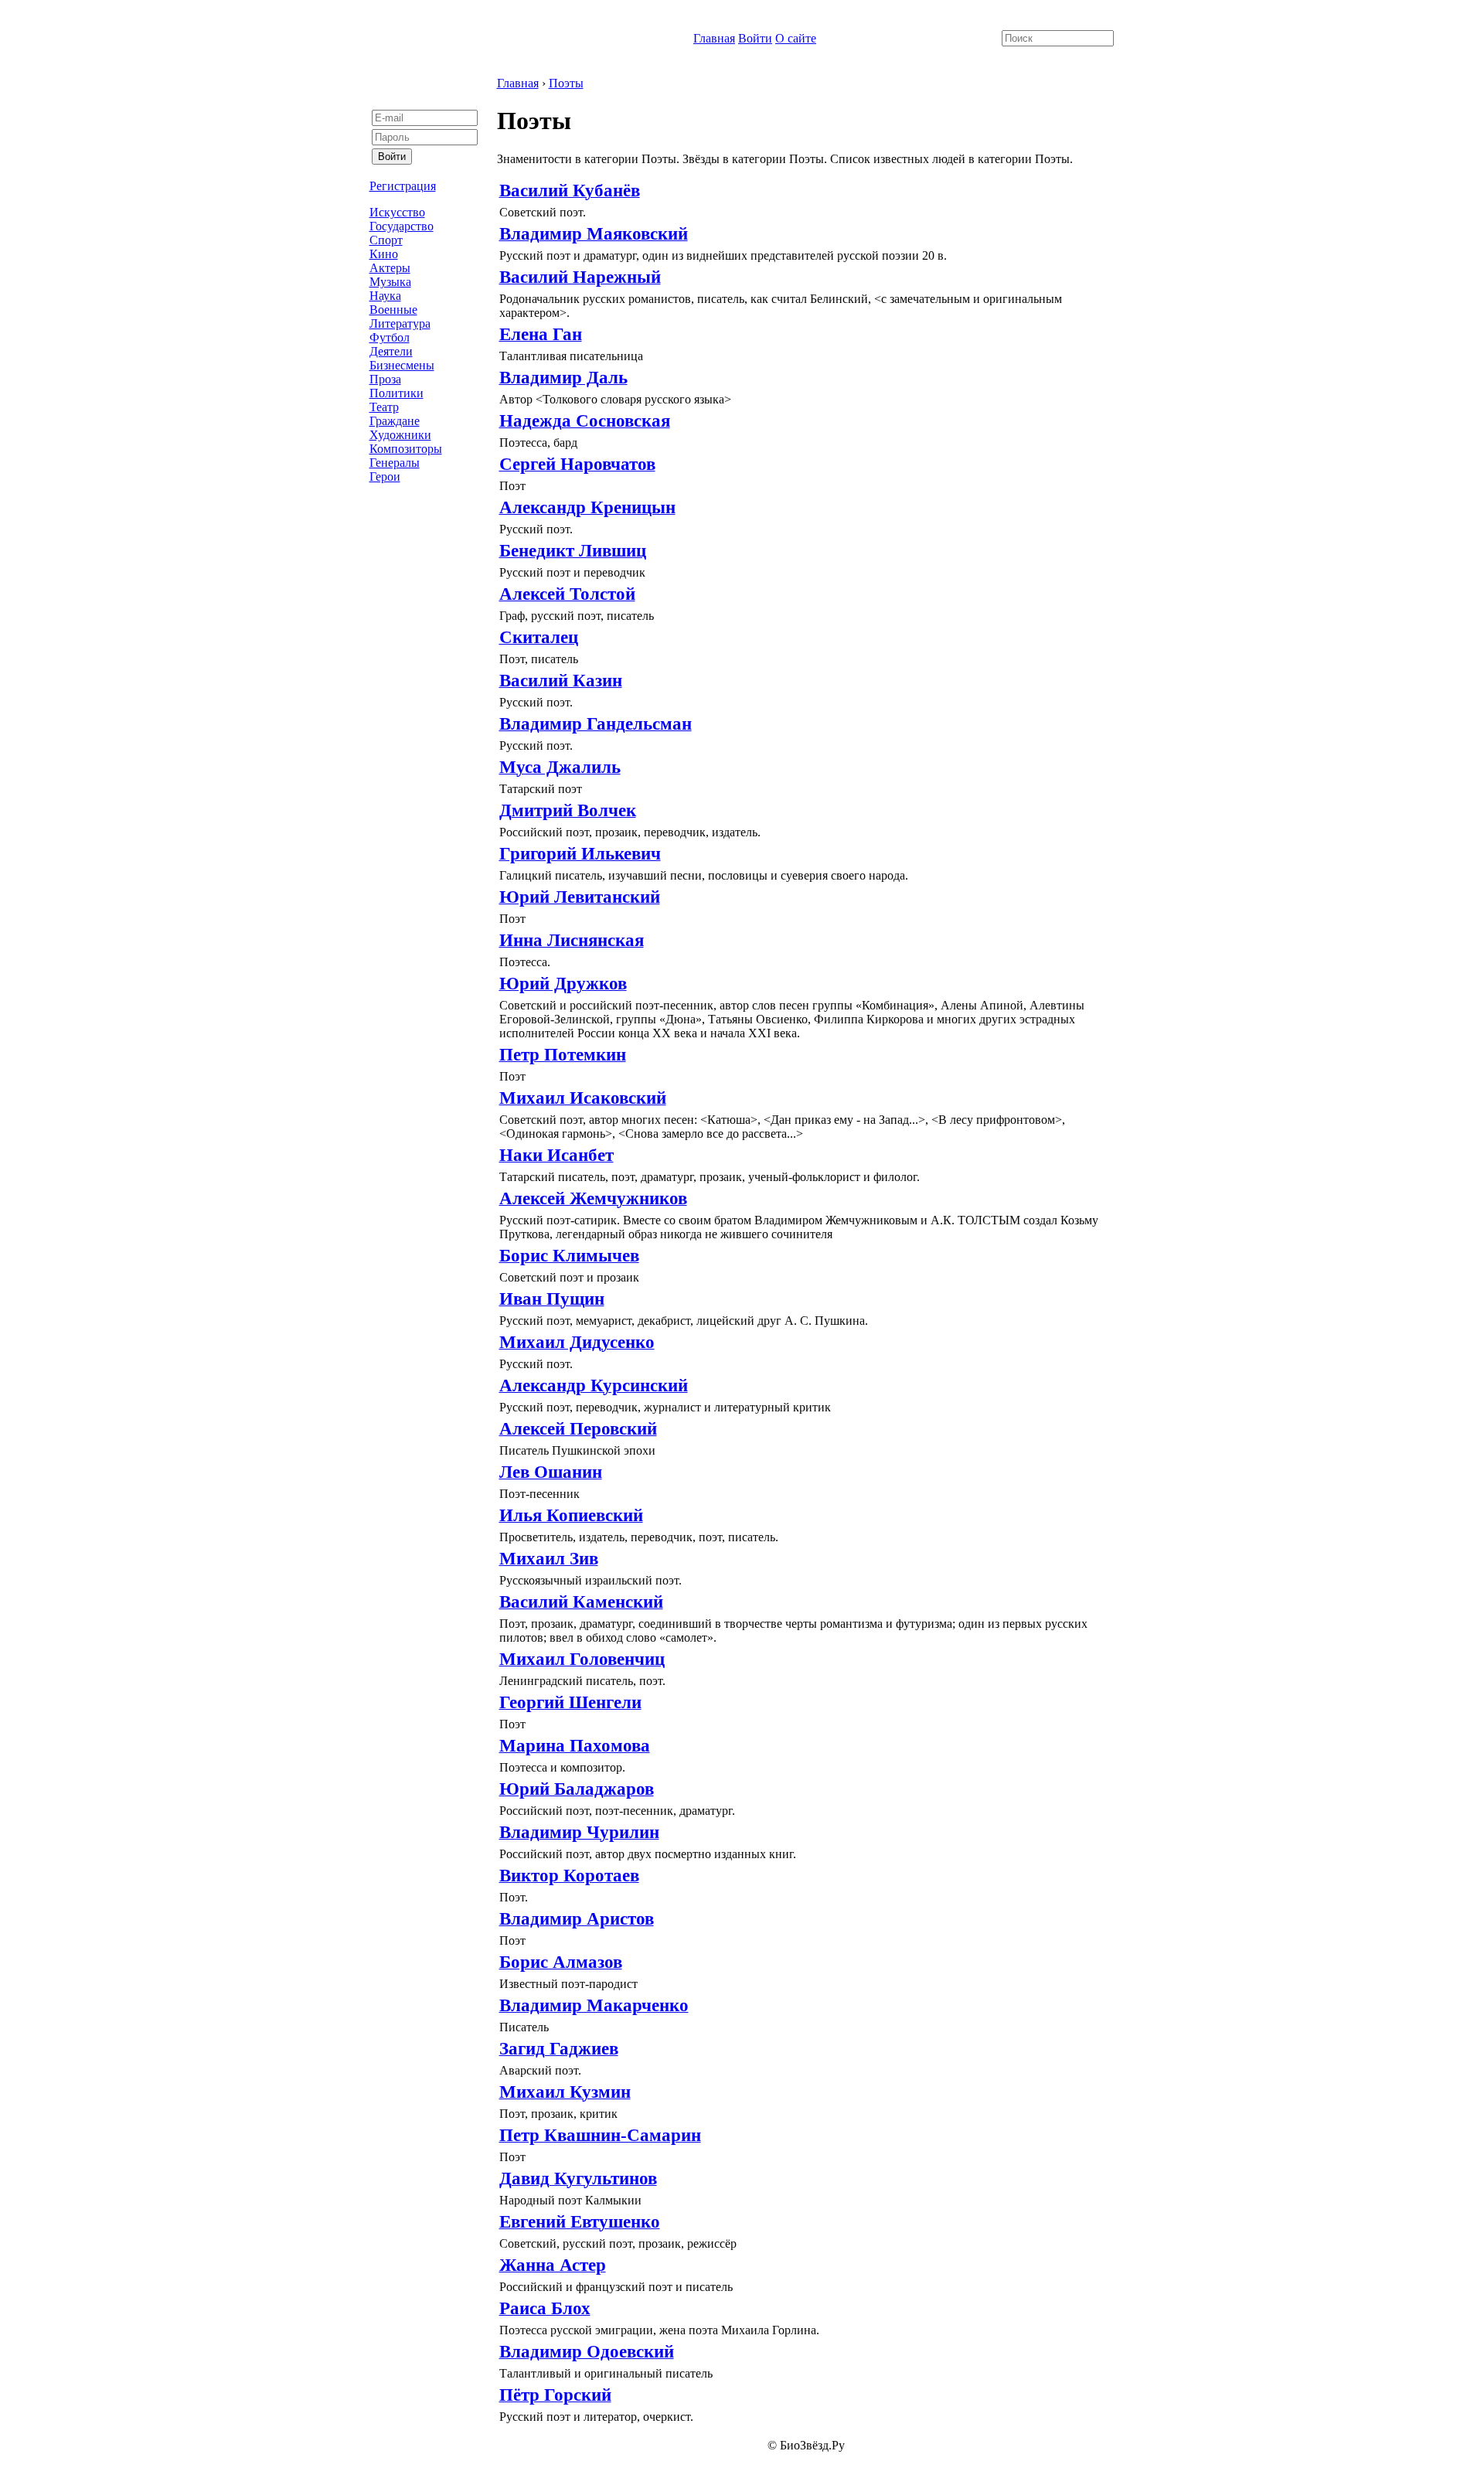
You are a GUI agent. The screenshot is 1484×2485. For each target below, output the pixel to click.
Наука (385, 296)
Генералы (395, 463)
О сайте (796, 38)
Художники (400, 435)
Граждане (395, 421)
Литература (400, 323)
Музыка (390, 282)
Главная (714, 38)
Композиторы (406, 449)
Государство (402, 226)
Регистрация (403, 186)
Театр (384, 407)
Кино (384, 254)
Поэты (566, 83)
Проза (385, 379)
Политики (397, 393)
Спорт (386, 240)
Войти (755, 38)
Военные (393, 310)
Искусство (397, 212)
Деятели (391, 351)
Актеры (390, 268)
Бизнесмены (402, 365)
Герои (385, 477)
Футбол (390, 337)
